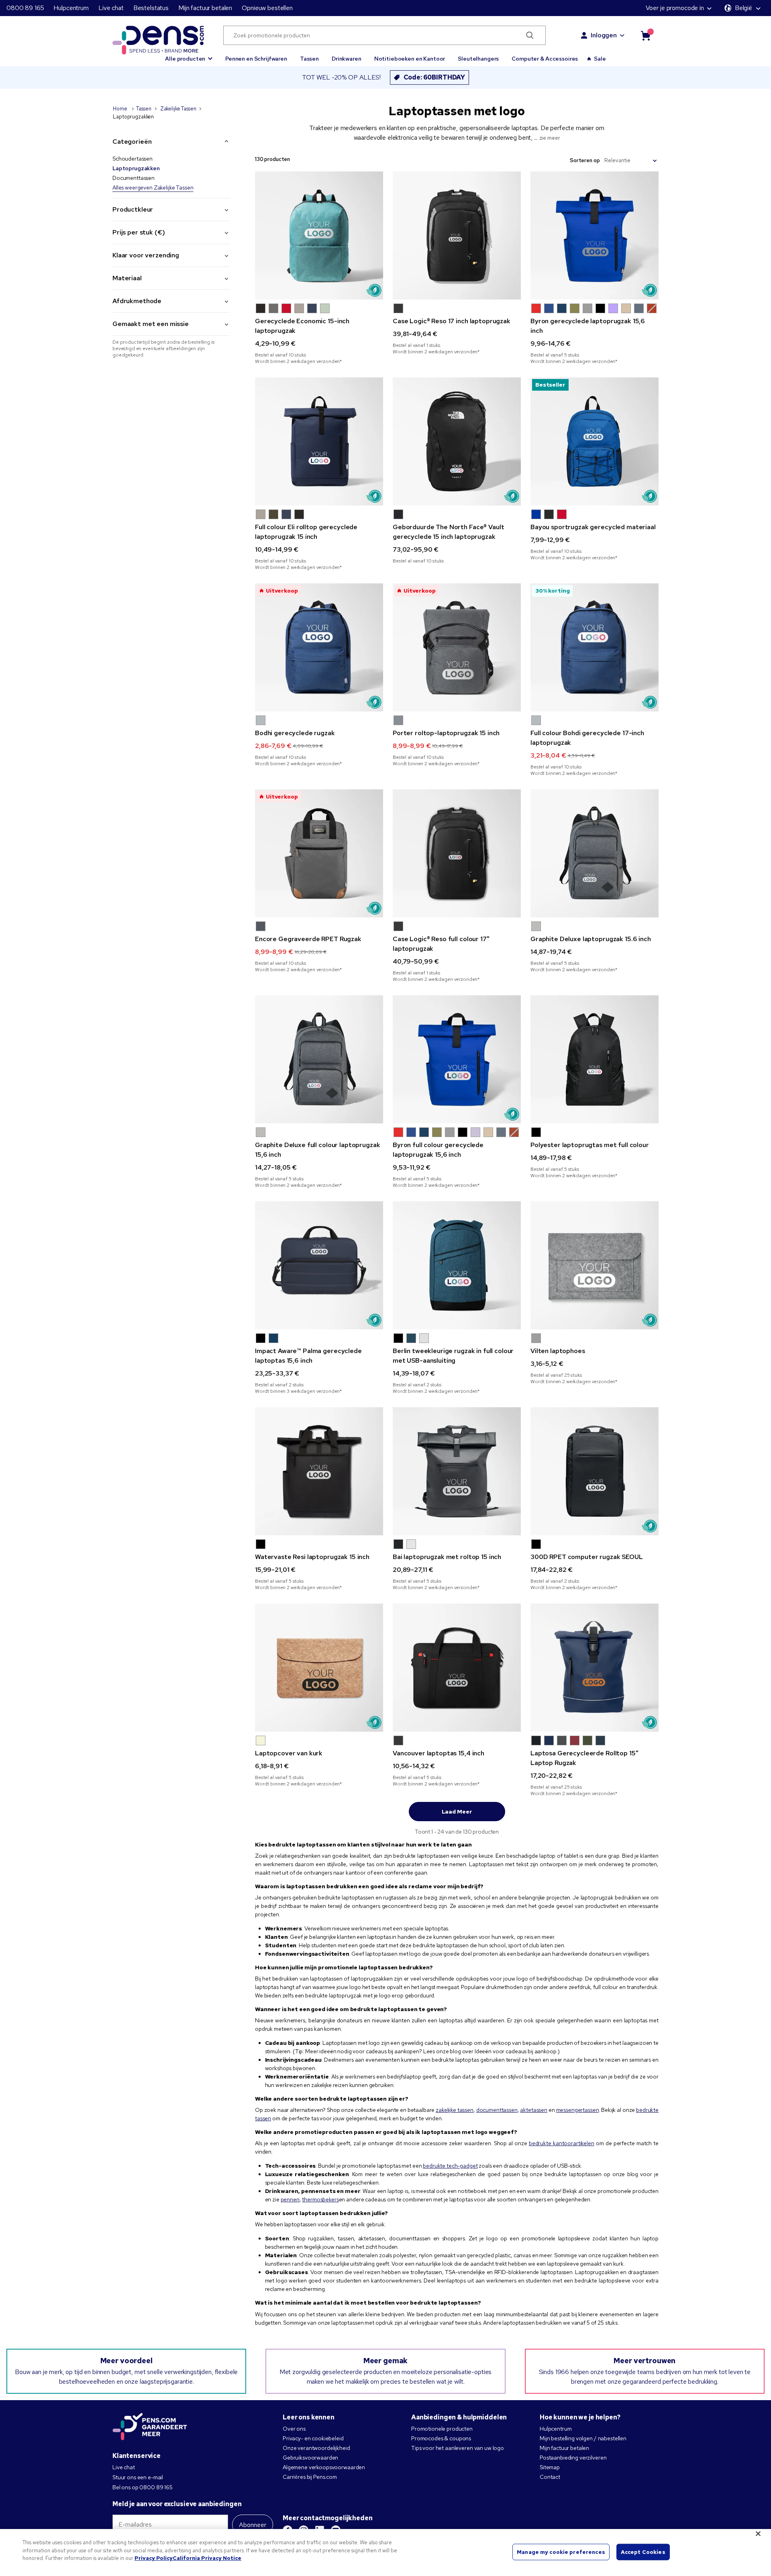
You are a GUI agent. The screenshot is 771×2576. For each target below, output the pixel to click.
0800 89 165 (25, 8)
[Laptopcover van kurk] (319, 1668)
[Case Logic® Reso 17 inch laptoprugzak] (457, 235)
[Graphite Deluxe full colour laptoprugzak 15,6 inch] (319, 1059)
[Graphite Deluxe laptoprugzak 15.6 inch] (595, 853)
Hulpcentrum (71, 8)
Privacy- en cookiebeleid (313, 2438)
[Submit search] (530, 35)
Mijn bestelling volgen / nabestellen (583, 2438)
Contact (550, 2477)
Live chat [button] (111, 8)
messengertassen (578, 2110)
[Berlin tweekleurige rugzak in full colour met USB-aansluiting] (457, 1265)
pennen (290, 2199)
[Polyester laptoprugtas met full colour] (595, 1059)
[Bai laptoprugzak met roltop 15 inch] (457, 1471)
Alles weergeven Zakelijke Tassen (153, 187)
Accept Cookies (643, 2552)
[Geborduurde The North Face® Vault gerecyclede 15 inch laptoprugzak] (457, 441)
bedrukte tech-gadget (450, 2166)
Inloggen (604, 35)
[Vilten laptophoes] (595, 1265)
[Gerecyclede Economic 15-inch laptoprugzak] (319, 235)
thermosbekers (320, 2199)
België (743, 8)
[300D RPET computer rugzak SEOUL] (595, 1471)
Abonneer (253, 2525)
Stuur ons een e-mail (138, 2477)
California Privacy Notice (207, 2558)
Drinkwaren (347, 59)
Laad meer (457, 1812)
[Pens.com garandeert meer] (150, 2427)
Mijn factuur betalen (205, 8)
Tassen (309, 59)
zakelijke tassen (455, 2110)
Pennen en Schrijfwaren (256, 59)
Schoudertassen (133, 159)
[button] (189, 55)
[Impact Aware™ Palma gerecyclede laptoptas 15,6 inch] (319, 1265)
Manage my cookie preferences (561, 2552)
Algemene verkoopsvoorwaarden (324, 2467)
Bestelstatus (151, 8)
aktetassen (534, 2110)
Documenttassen (134, 178)
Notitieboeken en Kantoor (410, 59)
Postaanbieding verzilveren (573, 2458)
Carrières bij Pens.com (310, 2477)
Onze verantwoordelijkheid (316, 2448)
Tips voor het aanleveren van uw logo (458, 2448)
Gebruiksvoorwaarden (310, 2458)
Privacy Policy (154, 2558)
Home (120, 109)
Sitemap (550, 2467)
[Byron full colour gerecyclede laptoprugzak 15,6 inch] (457, 1059)
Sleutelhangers (478, 59)
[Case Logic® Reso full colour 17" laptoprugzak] (457, 853)
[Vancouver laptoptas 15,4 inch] (457, 1668)
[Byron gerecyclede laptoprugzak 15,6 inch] (595, 235)
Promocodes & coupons (441, 2438)
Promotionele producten (442, 2429)
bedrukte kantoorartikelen (562, 2143)
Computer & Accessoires (545, 59)
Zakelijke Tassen (178, 109)
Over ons (294, 2429)
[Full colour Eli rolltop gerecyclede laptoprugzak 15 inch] (319, 441)
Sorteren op (585, 160)
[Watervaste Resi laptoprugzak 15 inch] (319, 1471)
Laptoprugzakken (136, 168)
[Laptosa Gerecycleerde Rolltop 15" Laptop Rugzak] (595, 1668)
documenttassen (497, 2110)
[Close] (758, 2534)
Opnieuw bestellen (267, 8)
